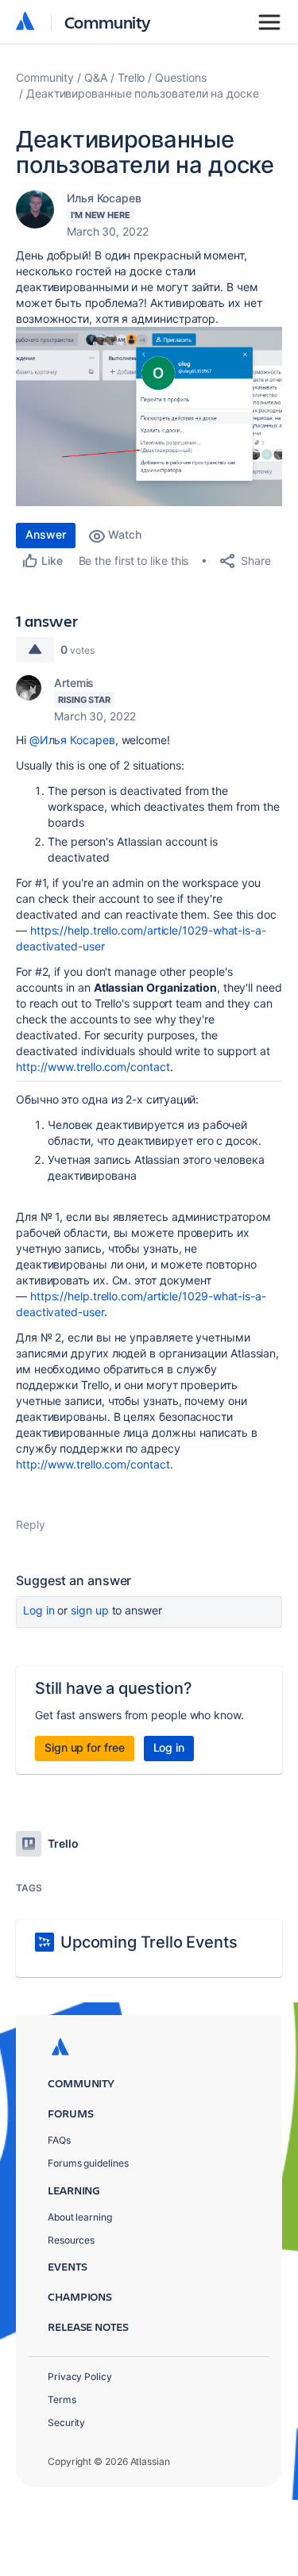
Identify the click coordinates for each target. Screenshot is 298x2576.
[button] (149, 417)
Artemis (74, 683)
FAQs (59, 2140)
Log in (39, 1610)
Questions (180, 77)
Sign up (89, 1610)
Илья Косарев (104, 198)
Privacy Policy (80, 2376)
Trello (132, 77)
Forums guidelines (88, 2163)
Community (108, 22)
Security (66, 2422)
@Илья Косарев (72, 740)
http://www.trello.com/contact (93, 1067)
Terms (62, 2399)
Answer (46, 534)
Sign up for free (85, 1747)
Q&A (96, 77)
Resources (71, 2240)
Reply (31, 1524)
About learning (80, 2217)
